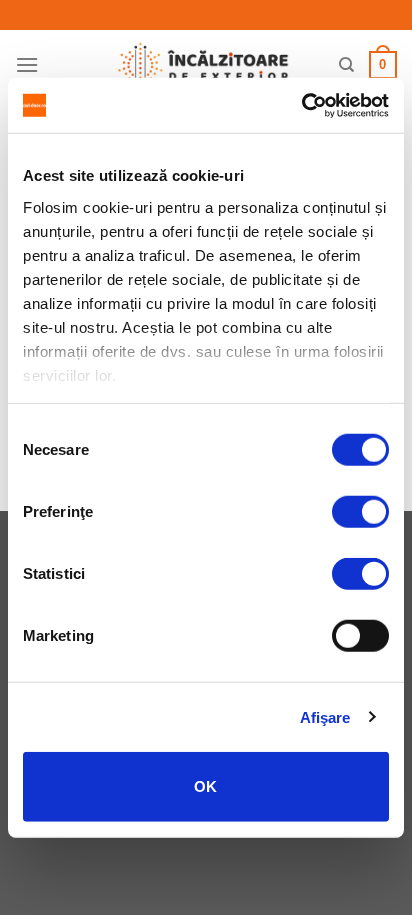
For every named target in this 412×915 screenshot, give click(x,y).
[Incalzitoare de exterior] (203, 65)
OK (206, 786)
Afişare (325, 716)
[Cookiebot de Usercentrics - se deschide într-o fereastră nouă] (301, 105)
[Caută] (346, 65)
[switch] (360, 512)
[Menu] (27, 64)
